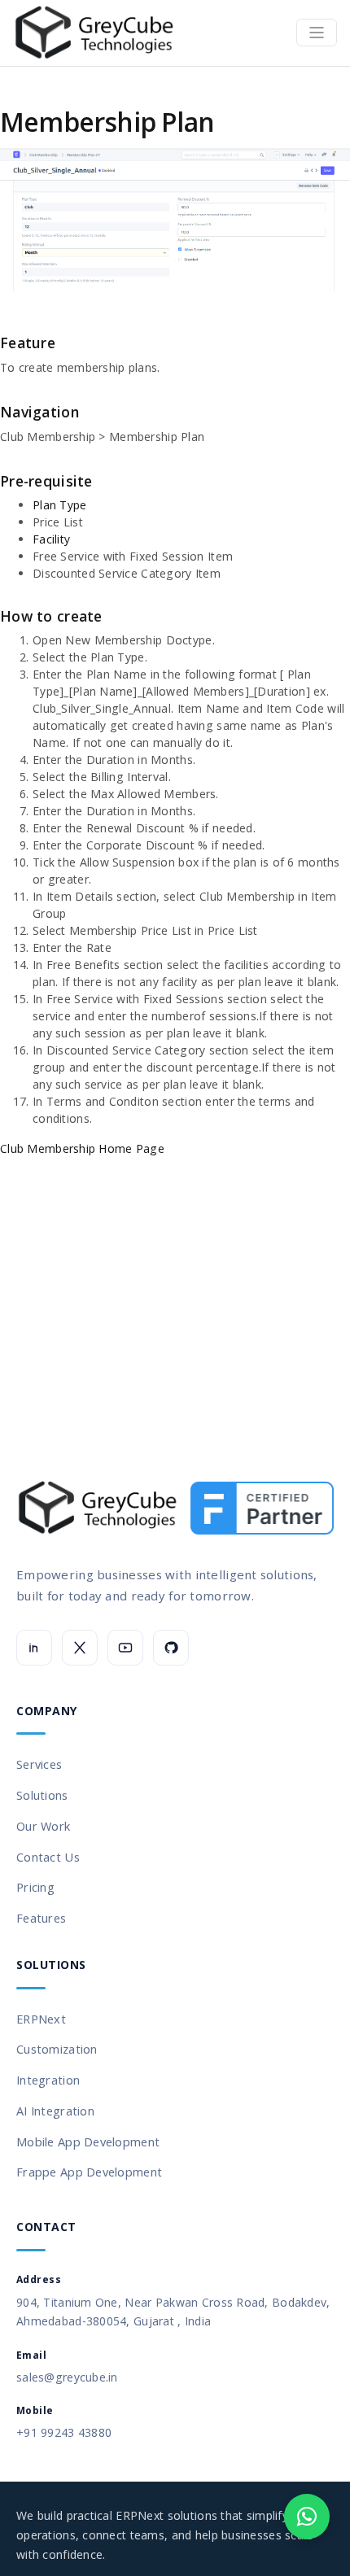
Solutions (42, 1795)
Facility (51, 539)
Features (41, 1918)
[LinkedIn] (34, 1648)
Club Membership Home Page (82, 1148)
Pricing (35, 1887)
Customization (57, 2049)
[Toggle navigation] (317, 33)
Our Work (43, 1826)
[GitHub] (171, 1648)
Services (39, 1764)
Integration (48, 2080)
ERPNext (41, 2019)
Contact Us (48, 1857)
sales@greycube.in (67, 2377)
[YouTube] (125, 1648)
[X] (80, 1648)
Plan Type (60, 505)
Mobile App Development (88, 2142)
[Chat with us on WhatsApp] (307, 2517)
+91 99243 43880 (64, 2432)
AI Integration (55, 2111)
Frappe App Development (89, 2172)
